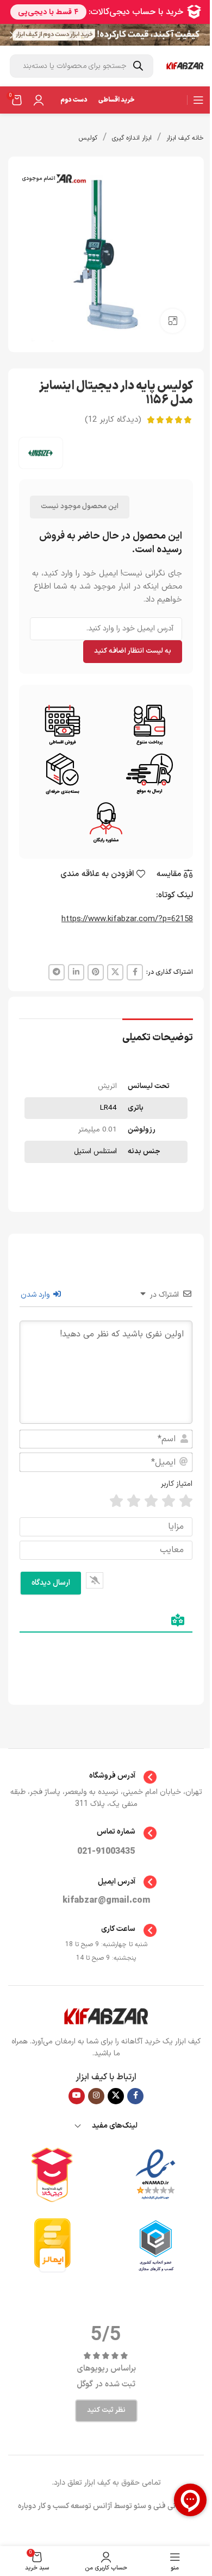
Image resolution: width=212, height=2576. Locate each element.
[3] (151, 1501)
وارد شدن (36, 1295)
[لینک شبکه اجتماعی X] (115, 972)
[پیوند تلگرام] (57, 972)
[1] (186, 1501)
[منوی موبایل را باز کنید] (198, 100)
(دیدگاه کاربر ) (113, 420)
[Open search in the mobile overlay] (82, 66)
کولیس (88, 138)
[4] (134, 1501)
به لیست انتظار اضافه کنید (133, 651)
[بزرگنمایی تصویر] (173, 321)
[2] (169, 1501)
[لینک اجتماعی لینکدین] (76, 972)
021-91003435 (106, 1852)
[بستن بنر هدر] (14, 35)
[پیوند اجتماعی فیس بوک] (135, 972)
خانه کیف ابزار (185, 138)
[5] (116, 1501)
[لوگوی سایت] (185, 66)
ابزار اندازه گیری (132, 138)
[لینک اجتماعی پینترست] (96, 972)
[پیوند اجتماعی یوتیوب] (77, 2096)
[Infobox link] (106, 1777)
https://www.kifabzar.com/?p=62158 (127, 919)
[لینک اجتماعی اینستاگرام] (96, 2096)
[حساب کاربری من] (39, 100)
